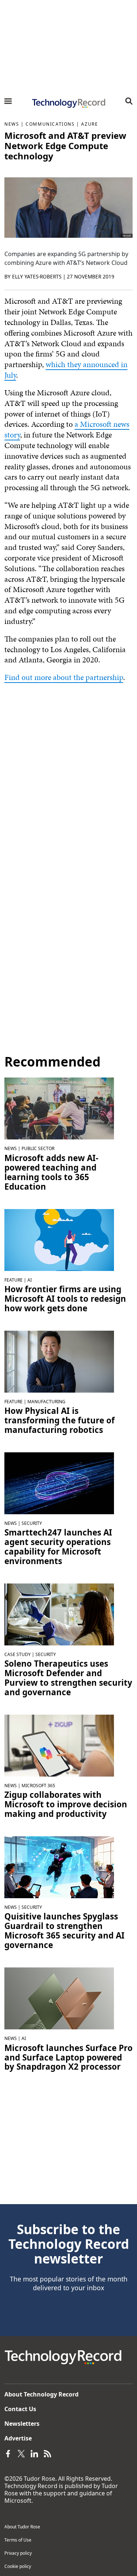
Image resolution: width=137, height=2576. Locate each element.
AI (30, 1280)
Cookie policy (18, 2566)
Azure (90, 124)
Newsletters (22, 2424)
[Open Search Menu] (129, 101)
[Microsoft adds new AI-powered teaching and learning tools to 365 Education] (59, 1108)
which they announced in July (66, 370)
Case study (18, 1654)
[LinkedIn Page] (34, 2453)
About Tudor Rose (22, 2527)
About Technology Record (41, 2394)
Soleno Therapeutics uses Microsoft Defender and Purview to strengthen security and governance (68, 1678)
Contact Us (20, 2409)
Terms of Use (18, 2540)
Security (32, 1523)
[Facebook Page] (8, 2453)
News (12, 124)
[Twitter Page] (21, 2453)
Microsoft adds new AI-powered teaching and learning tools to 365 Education (51, 1172)
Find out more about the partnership (64, 677)
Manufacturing (46, 1402)
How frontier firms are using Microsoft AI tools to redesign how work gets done (65, 1299)
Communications (50, 124)
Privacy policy (18, 2553)
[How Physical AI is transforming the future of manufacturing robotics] (59, 1361)
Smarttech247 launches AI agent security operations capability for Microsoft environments (58, 1547)
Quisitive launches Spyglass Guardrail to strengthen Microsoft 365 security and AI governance (64, 1931)
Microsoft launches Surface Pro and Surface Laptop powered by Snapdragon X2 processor (68, 2058)
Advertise (18, 2438)
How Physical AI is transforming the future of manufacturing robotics (60, 1420)
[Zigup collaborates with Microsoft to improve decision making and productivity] (59, 1745)
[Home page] (68, 103)
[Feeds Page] (47, 2453)
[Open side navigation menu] (8, 101)
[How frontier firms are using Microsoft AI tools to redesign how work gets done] (59, 1239)
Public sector (38, 1148)
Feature (14, 1280)
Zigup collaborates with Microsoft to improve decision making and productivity (66, 1804)
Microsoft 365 (38, 1786)
